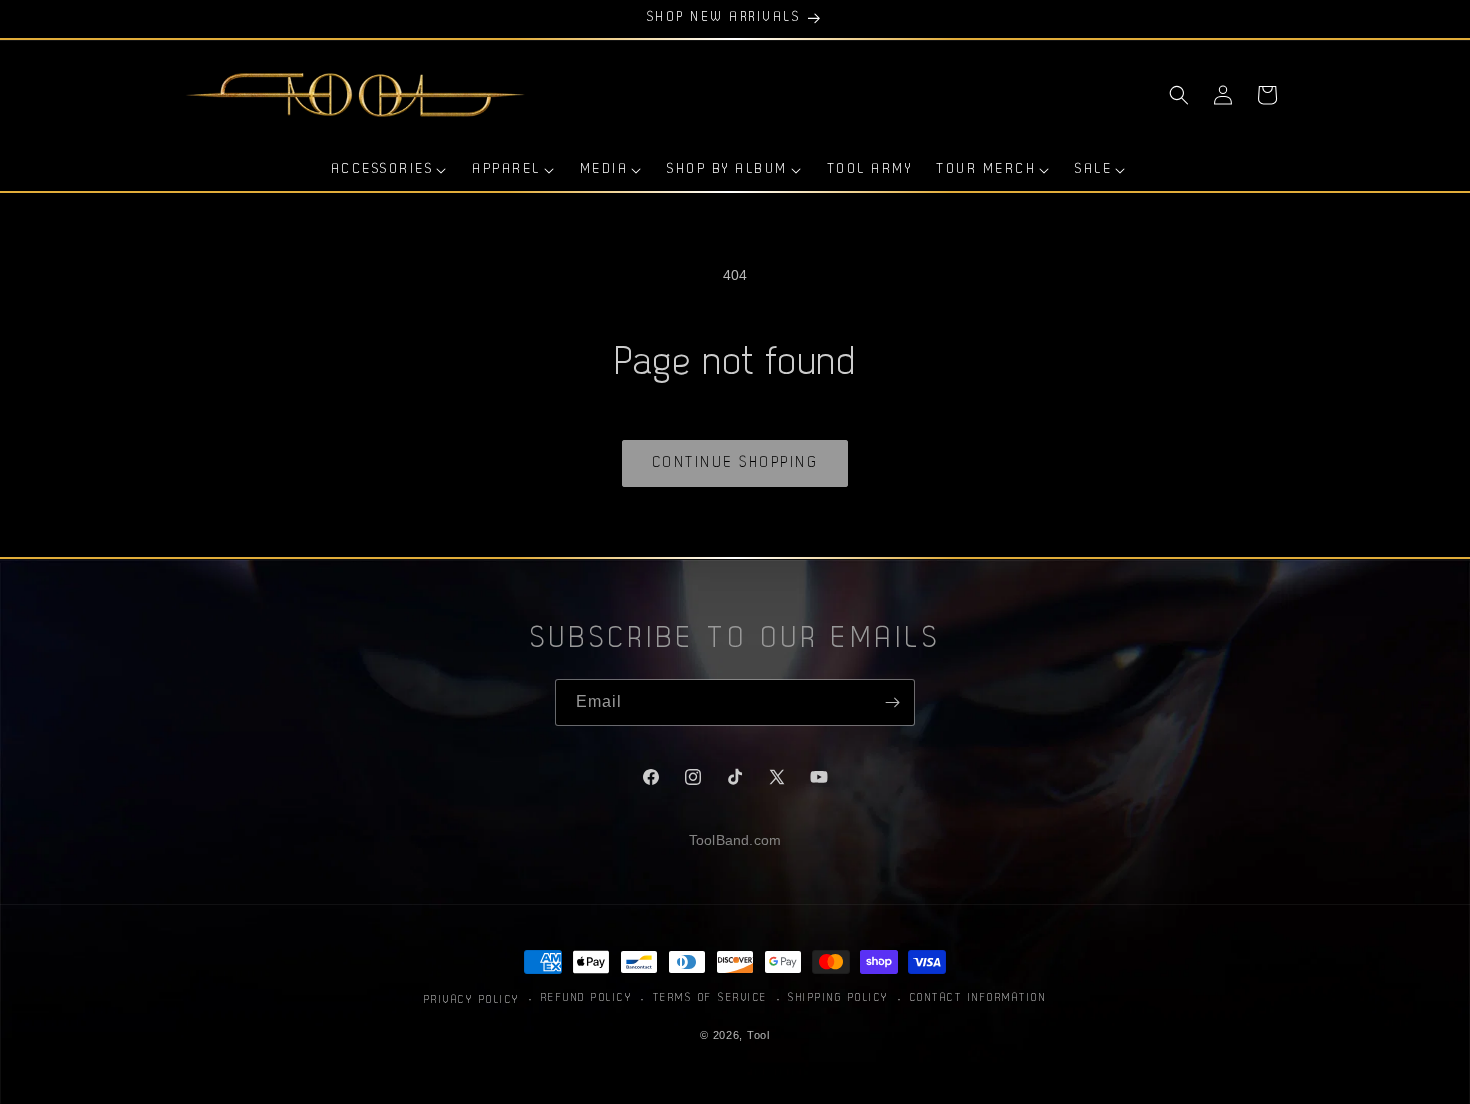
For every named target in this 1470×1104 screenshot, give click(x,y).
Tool (758, 1034)
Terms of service (710, 997)
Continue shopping (735, 463)
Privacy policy (472, 1000)
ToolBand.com (735, 840)
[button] (1179, 95)
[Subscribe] (892, 702)
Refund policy (587, 997)
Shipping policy (838, 997)
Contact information (978, 997)
